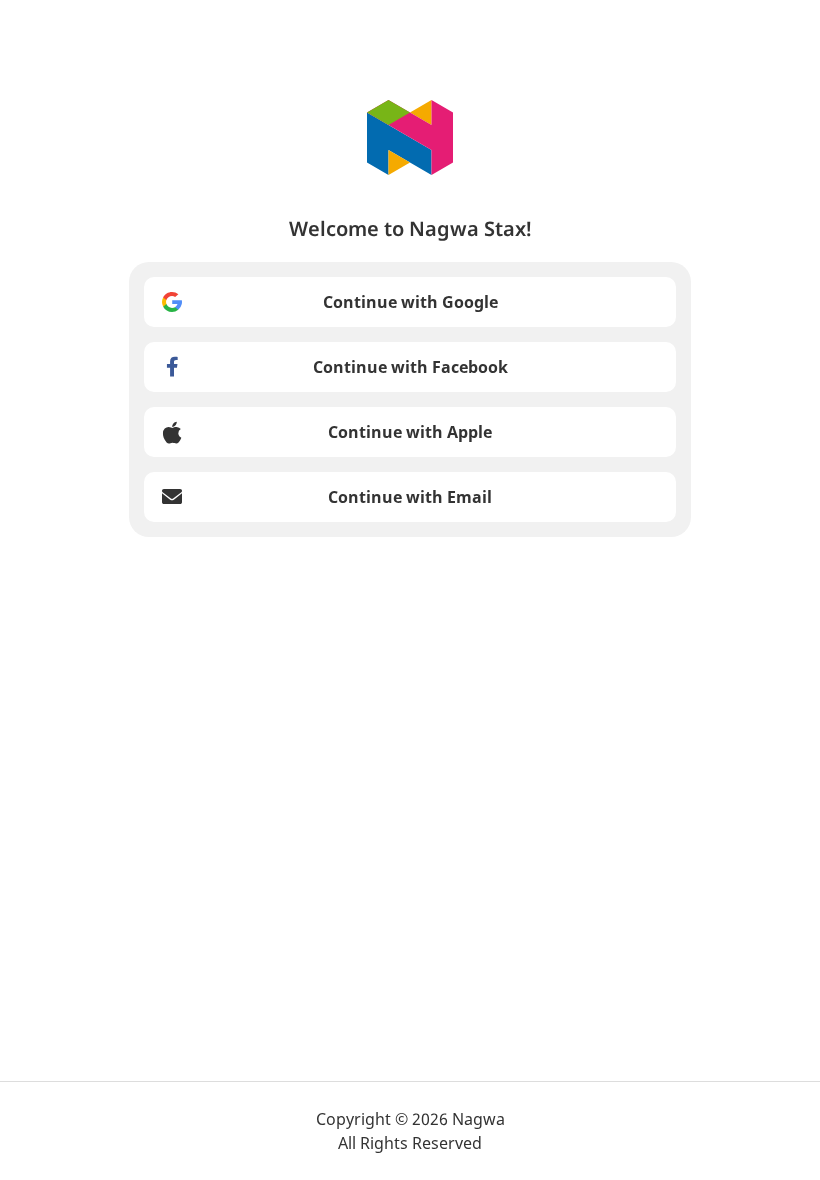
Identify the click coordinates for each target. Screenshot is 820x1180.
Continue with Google (410, 302)
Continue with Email (410, 497)
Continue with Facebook (410, 367)
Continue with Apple (410, 432)
